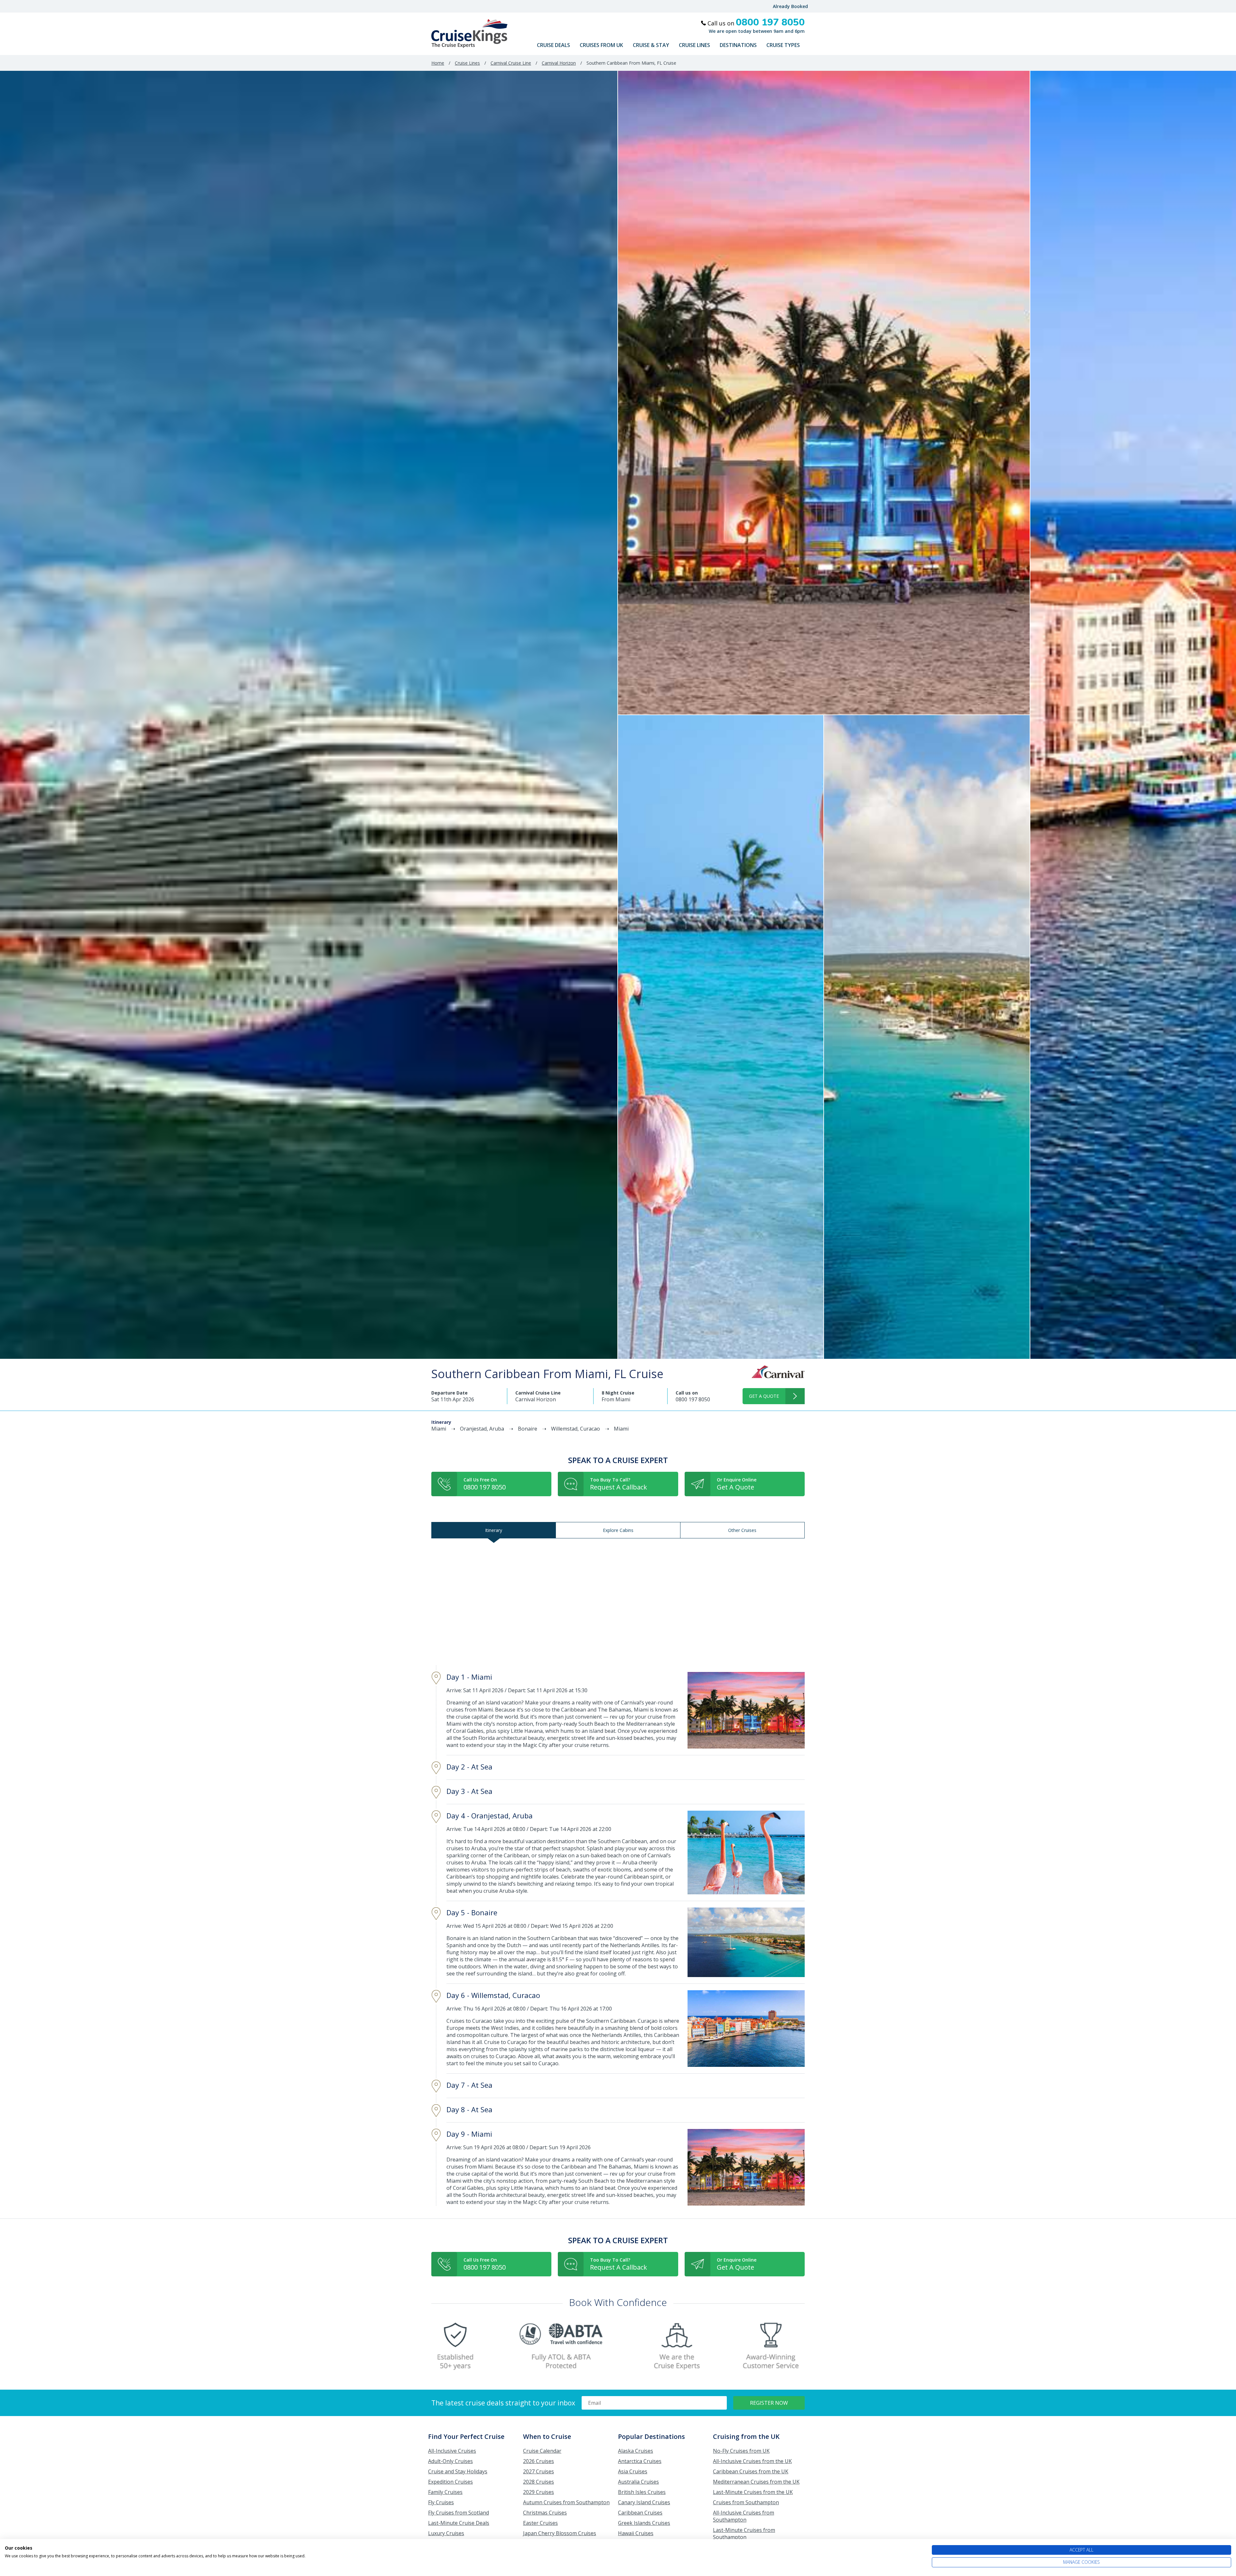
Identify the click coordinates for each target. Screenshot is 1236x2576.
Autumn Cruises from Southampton (566, 2502)
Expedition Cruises (450, 2482)
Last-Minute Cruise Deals (459, 2523)
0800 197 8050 (693, 1399)
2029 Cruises (538, 2492)
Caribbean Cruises (640, 2513)
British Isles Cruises (642, 2492)
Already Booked (790, 6)
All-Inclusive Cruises (452, 2451)
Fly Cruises (441, 2502)
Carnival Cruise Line (511, 63)
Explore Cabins (618, 1530)
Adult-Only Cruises (450, 2461)
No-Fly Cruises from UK (741, 2451)
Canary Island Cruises (644, 2502)
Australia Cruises (638, 2482)
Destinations (738, 45)
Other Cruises (742, 1530)
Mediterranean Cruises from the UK (756, 2482)
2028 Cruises (538, 2482)
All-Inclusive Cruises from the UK (752, 2461)
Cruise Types (783, 45)
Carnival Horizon (559, 63)
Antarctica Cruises (640, 2461)
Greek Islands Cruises (644, 2523)
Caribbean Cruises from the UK (751, 2471)
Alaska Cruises (636, 2451)
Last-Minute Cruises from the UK (753, 2492)
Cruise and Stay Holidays (458, 2471)
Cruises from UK (601, 45)
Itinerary (494, 1530)
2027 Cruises (538, 2471)
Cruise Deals (553, 45)
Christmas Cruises (545, 2513)
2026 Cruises (538, 2461)
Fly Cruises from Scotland (459, 2513)
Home (438, 63)
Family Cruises (445, 2492)
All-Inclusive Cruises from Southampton (744, 2516)
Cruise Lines (694, 45)
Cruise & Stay (651, 45)
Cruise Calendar (542, 2451)
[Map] (618, 1602)
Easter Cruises (540, 2523)
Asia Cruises (633, 2471)
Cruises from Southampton (746, 2502)
